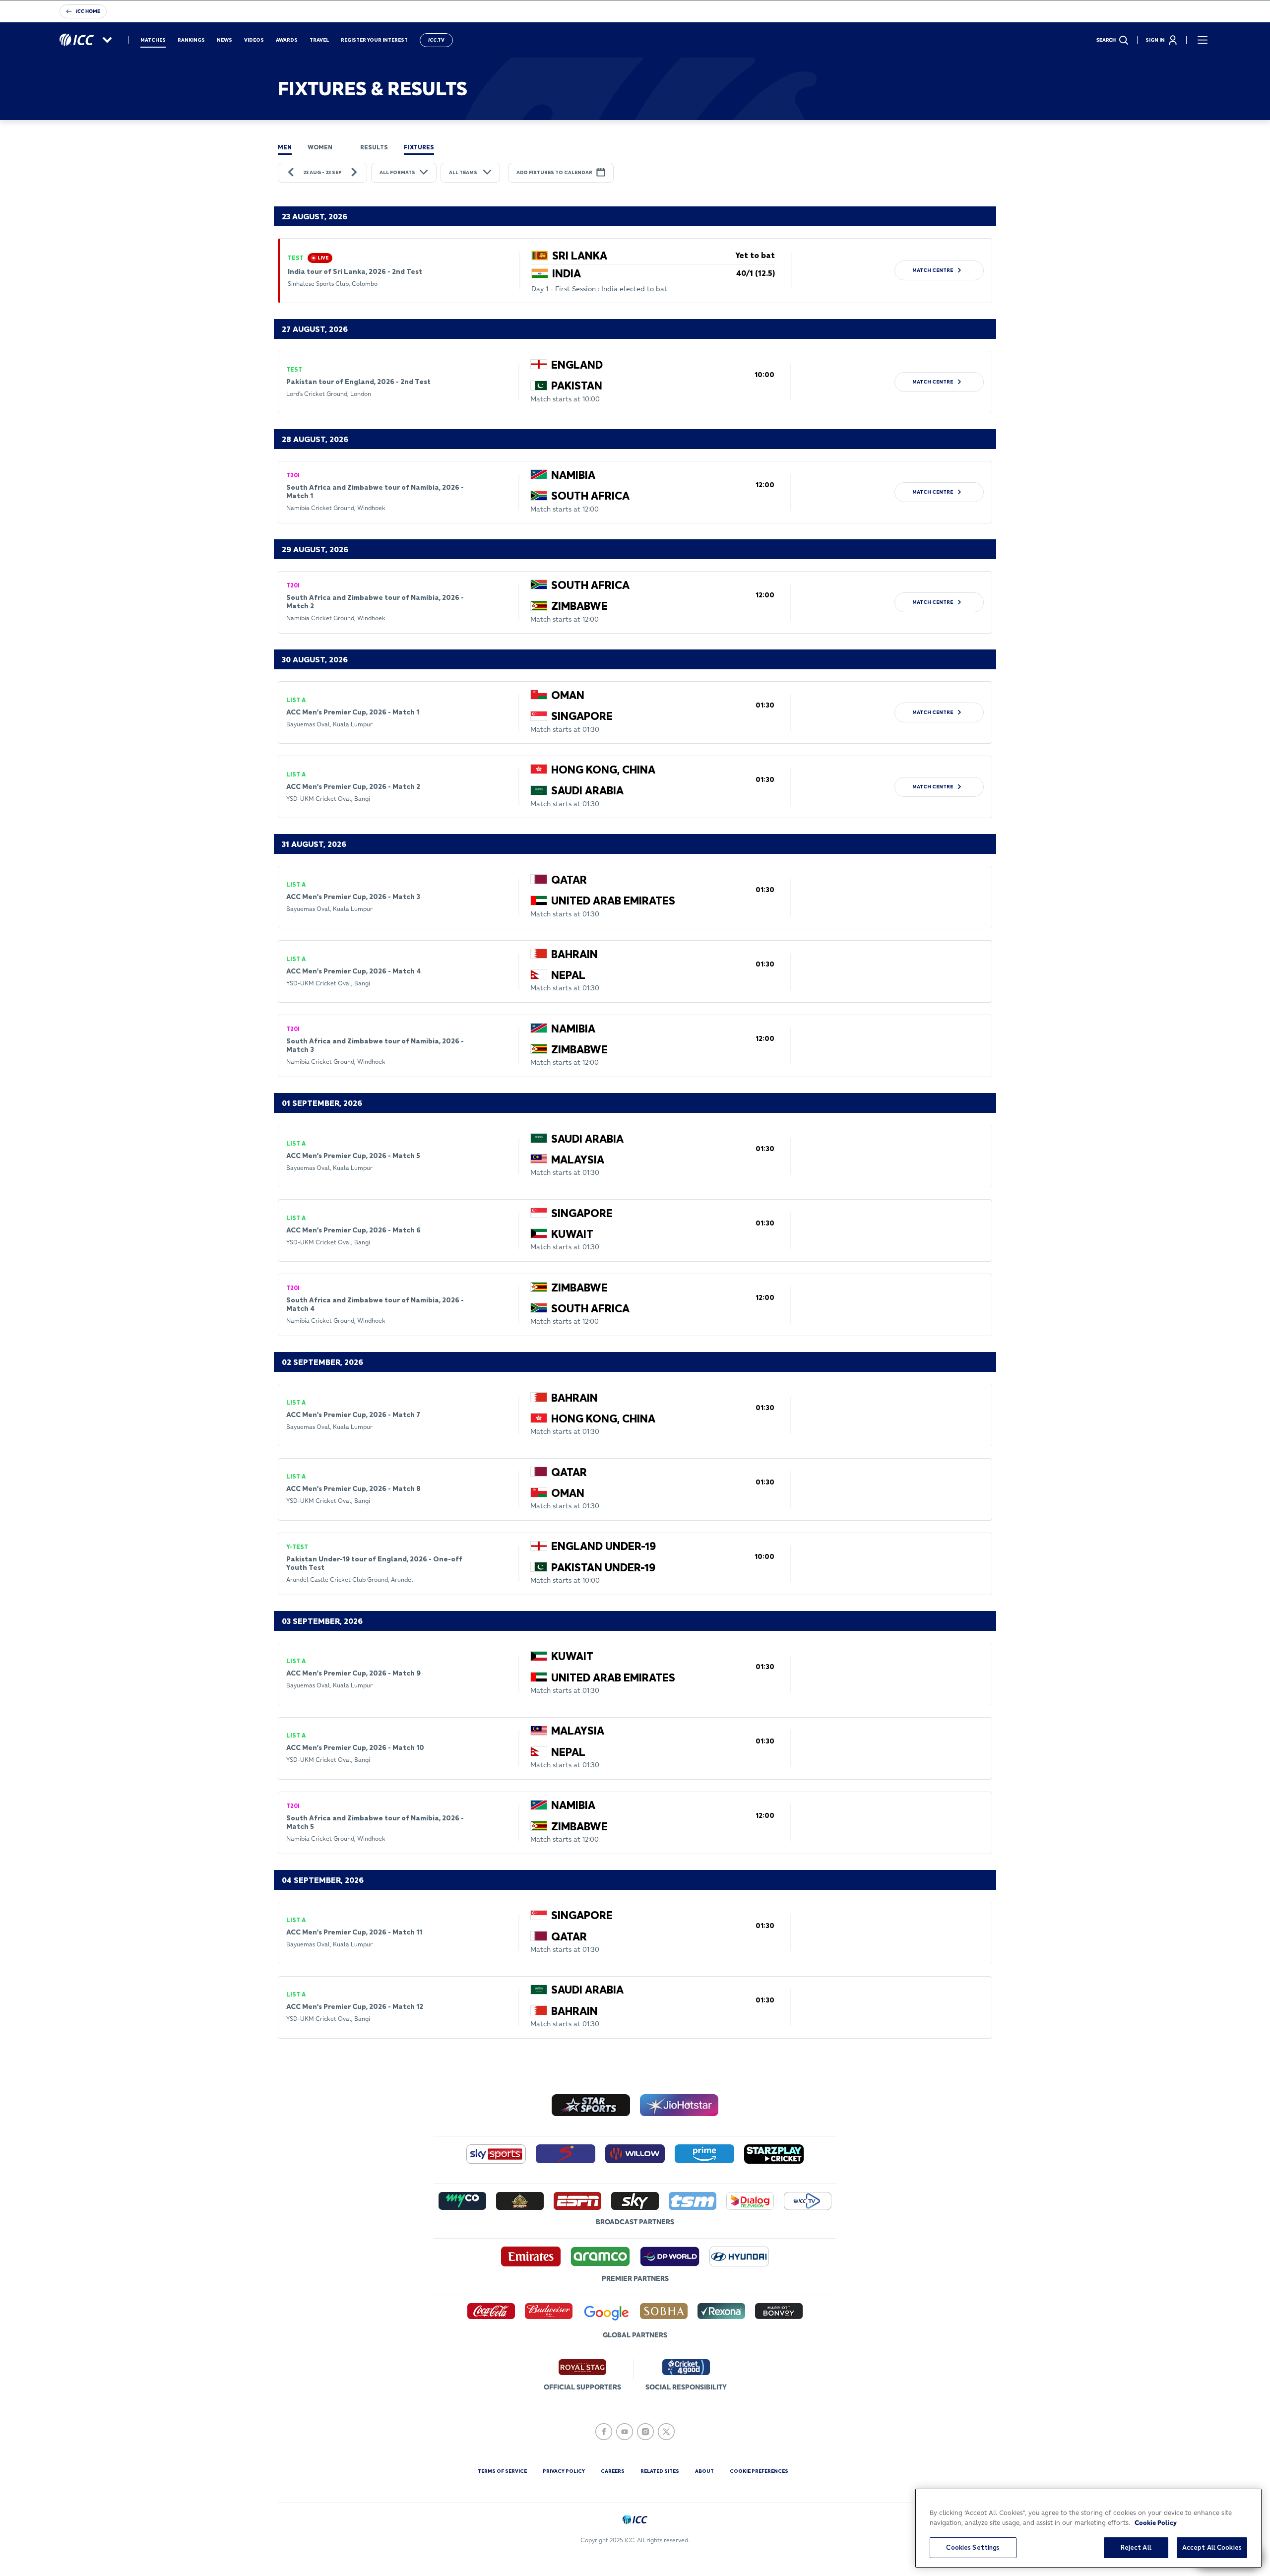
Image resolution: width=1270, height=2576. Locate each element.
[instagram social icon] (645, 2432)
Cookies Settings (973, 2547)
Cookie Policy (1156, 2522)
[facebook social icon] (604, 2432)
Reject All (1136, 2547)
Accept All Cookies (1212, 2547)
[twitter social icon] (666, 2432)
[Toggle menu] (1203, 40)
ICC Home (88, 11)
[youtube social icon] (625, 2432)
